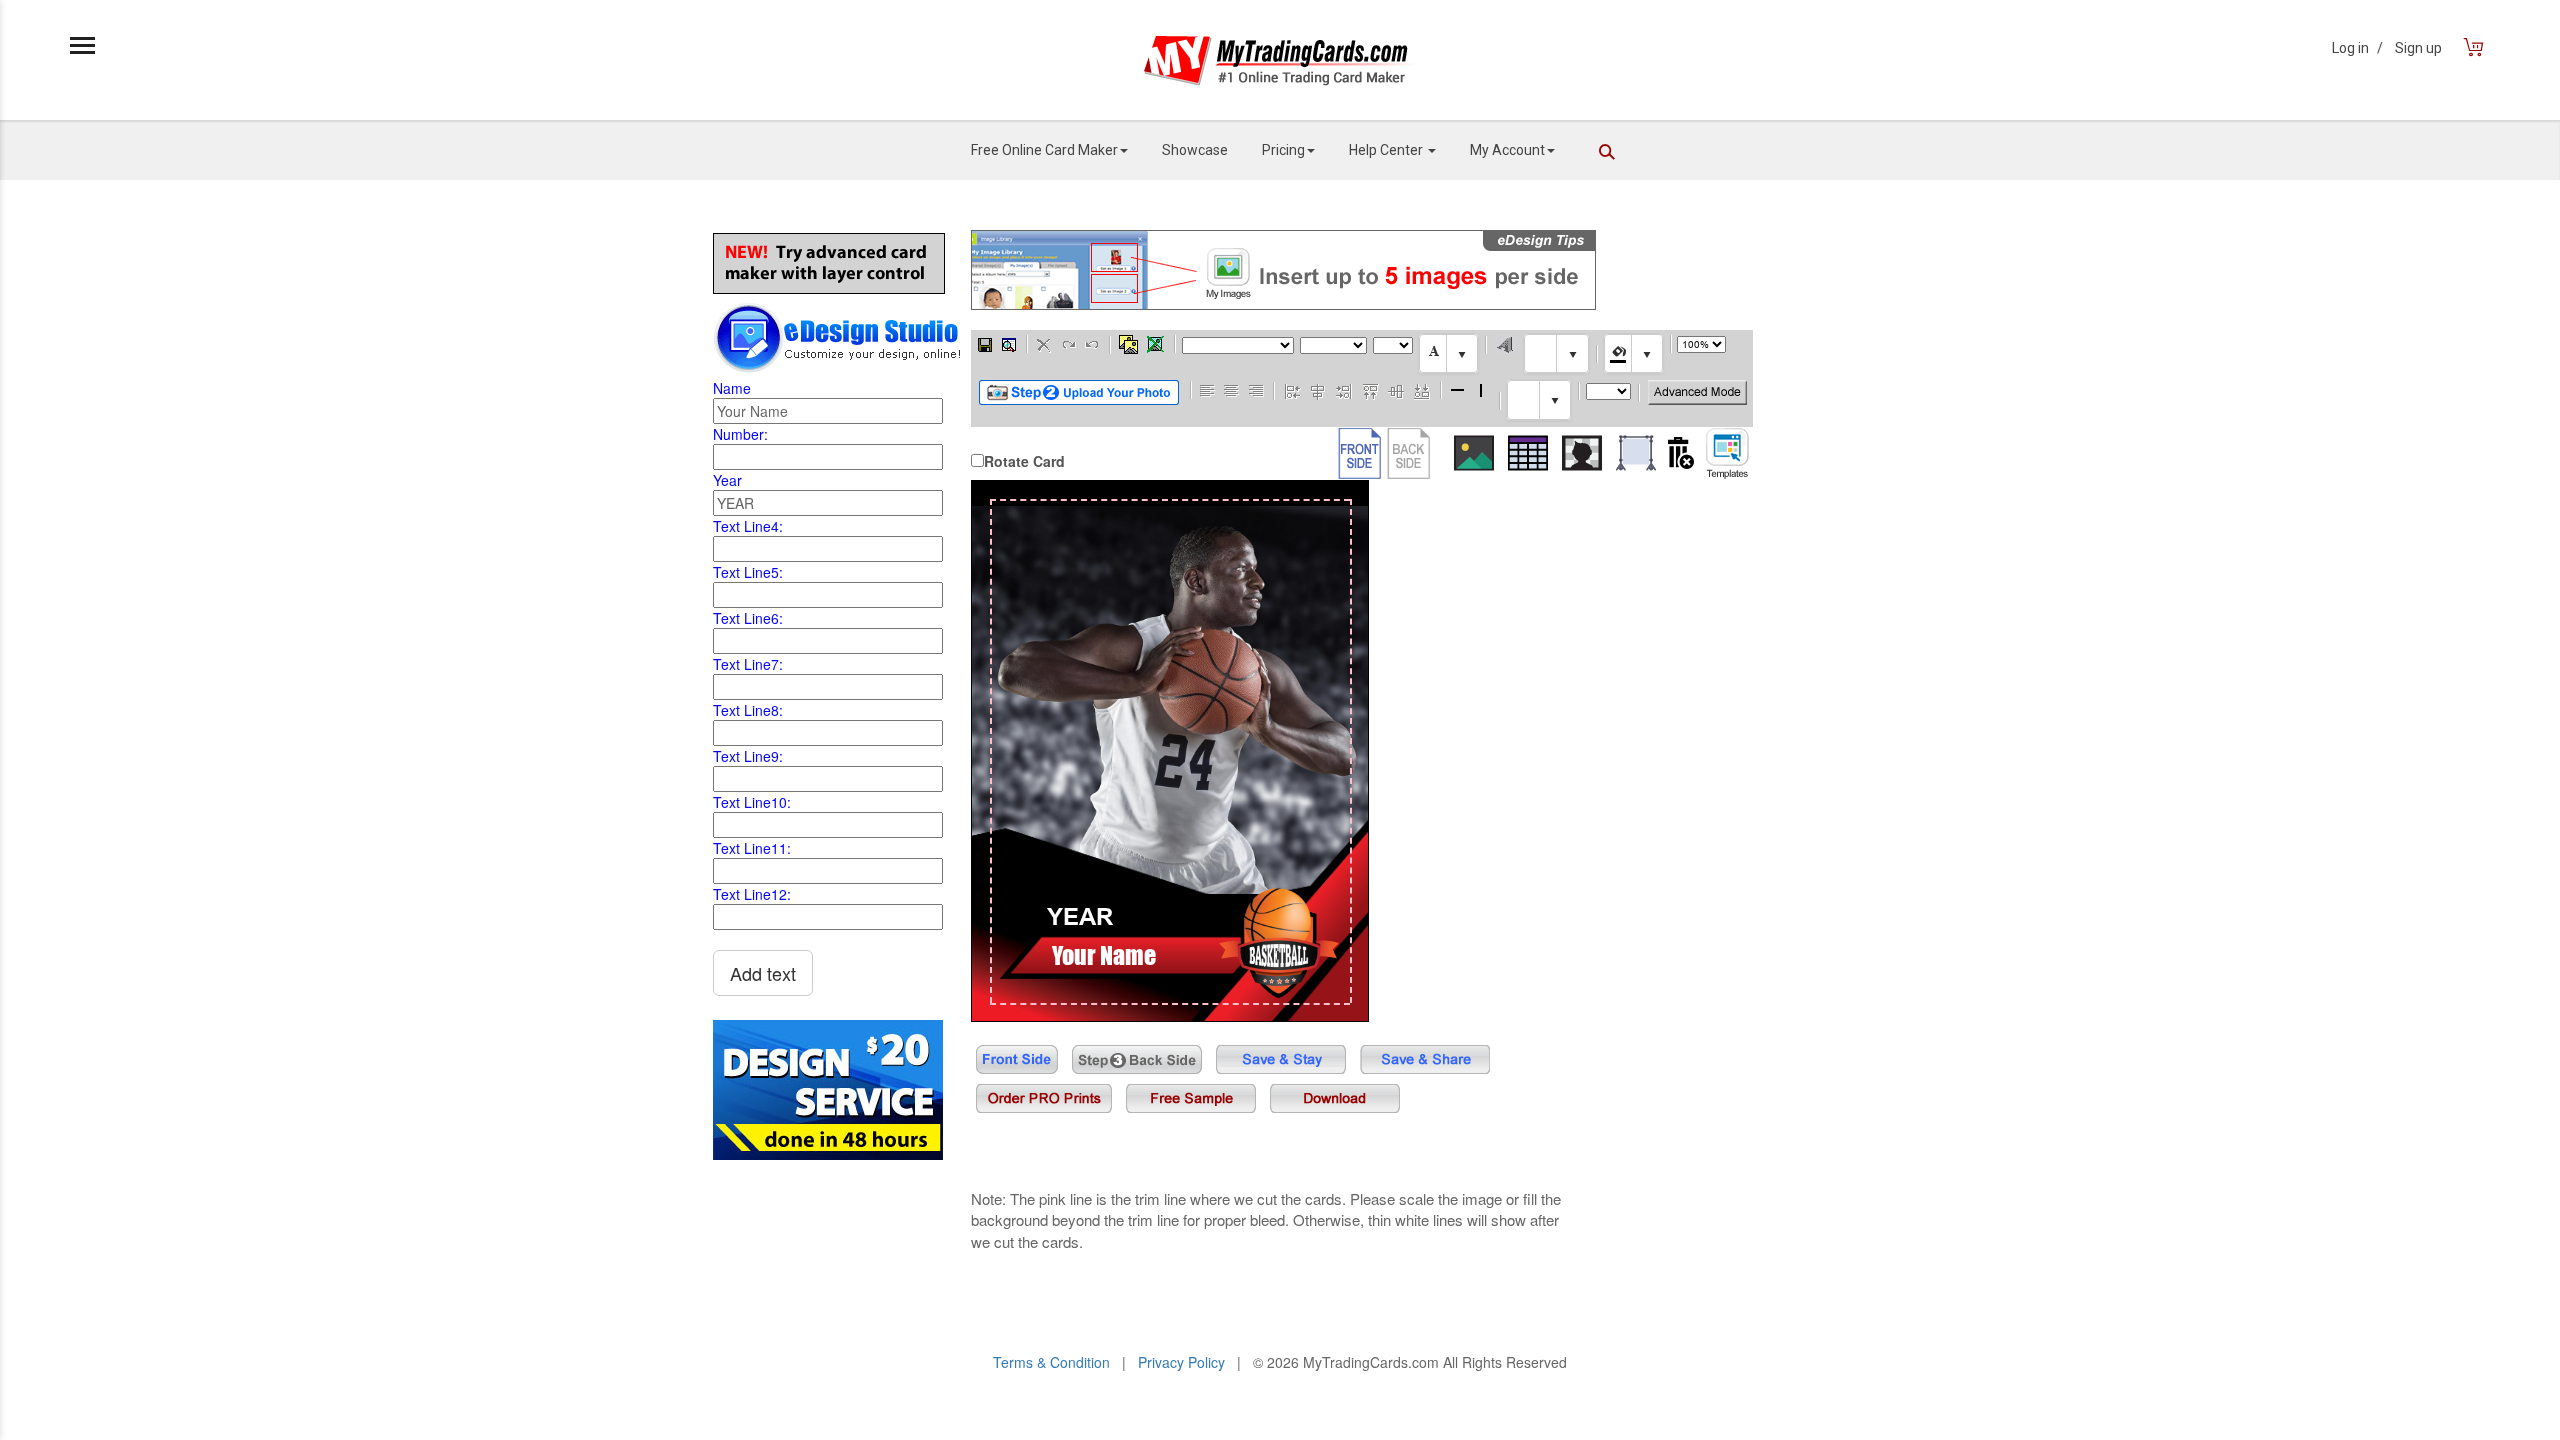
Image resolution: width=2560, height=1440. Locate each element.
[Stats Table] (1528, 453)
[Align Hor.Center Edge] (1318, 390)
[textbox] (1448, 353)
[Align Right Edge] (1343, 390)
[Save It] (985, 343)
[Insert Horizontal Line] (1458, 389)
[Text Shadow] (1505, 344)
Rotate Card (1024, 461)
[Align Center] (1232, 389)
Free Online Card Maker (1044, 150)
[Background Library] (1636, 453)
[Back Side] (1408, 453)
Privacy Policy (1181, 1362)
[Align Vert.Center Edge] (1396, 390)
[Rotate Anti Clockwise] (1092, 343)
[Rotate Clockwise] (1068, 343)
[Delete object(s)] (1681, 453)
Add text (763, 973)
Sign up (2418, 48)
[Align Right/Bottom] (1256, 389)
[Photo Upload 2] (1079, 392)
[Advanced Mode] (1697, 392)
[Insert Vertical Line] (1482, 389)
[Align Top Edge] (1370, 390)
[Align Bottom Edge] (1421, 390)
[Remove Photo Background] (1582, 453)
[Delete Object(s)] (1044, 343)
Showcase (1195, 150)
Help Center (1387, 150)
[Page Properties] (1009, 343)
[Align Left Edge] (1292, 390)
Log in (2357, 48)
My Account (1507, 150)
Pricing (1283, 150)
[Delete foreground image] (1155, 344)
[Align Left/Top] (1208, 389)
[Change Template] (1727, 453)
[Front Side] (1359, 453)
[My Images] (1128, 344)
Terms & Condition (1051, 1362)
